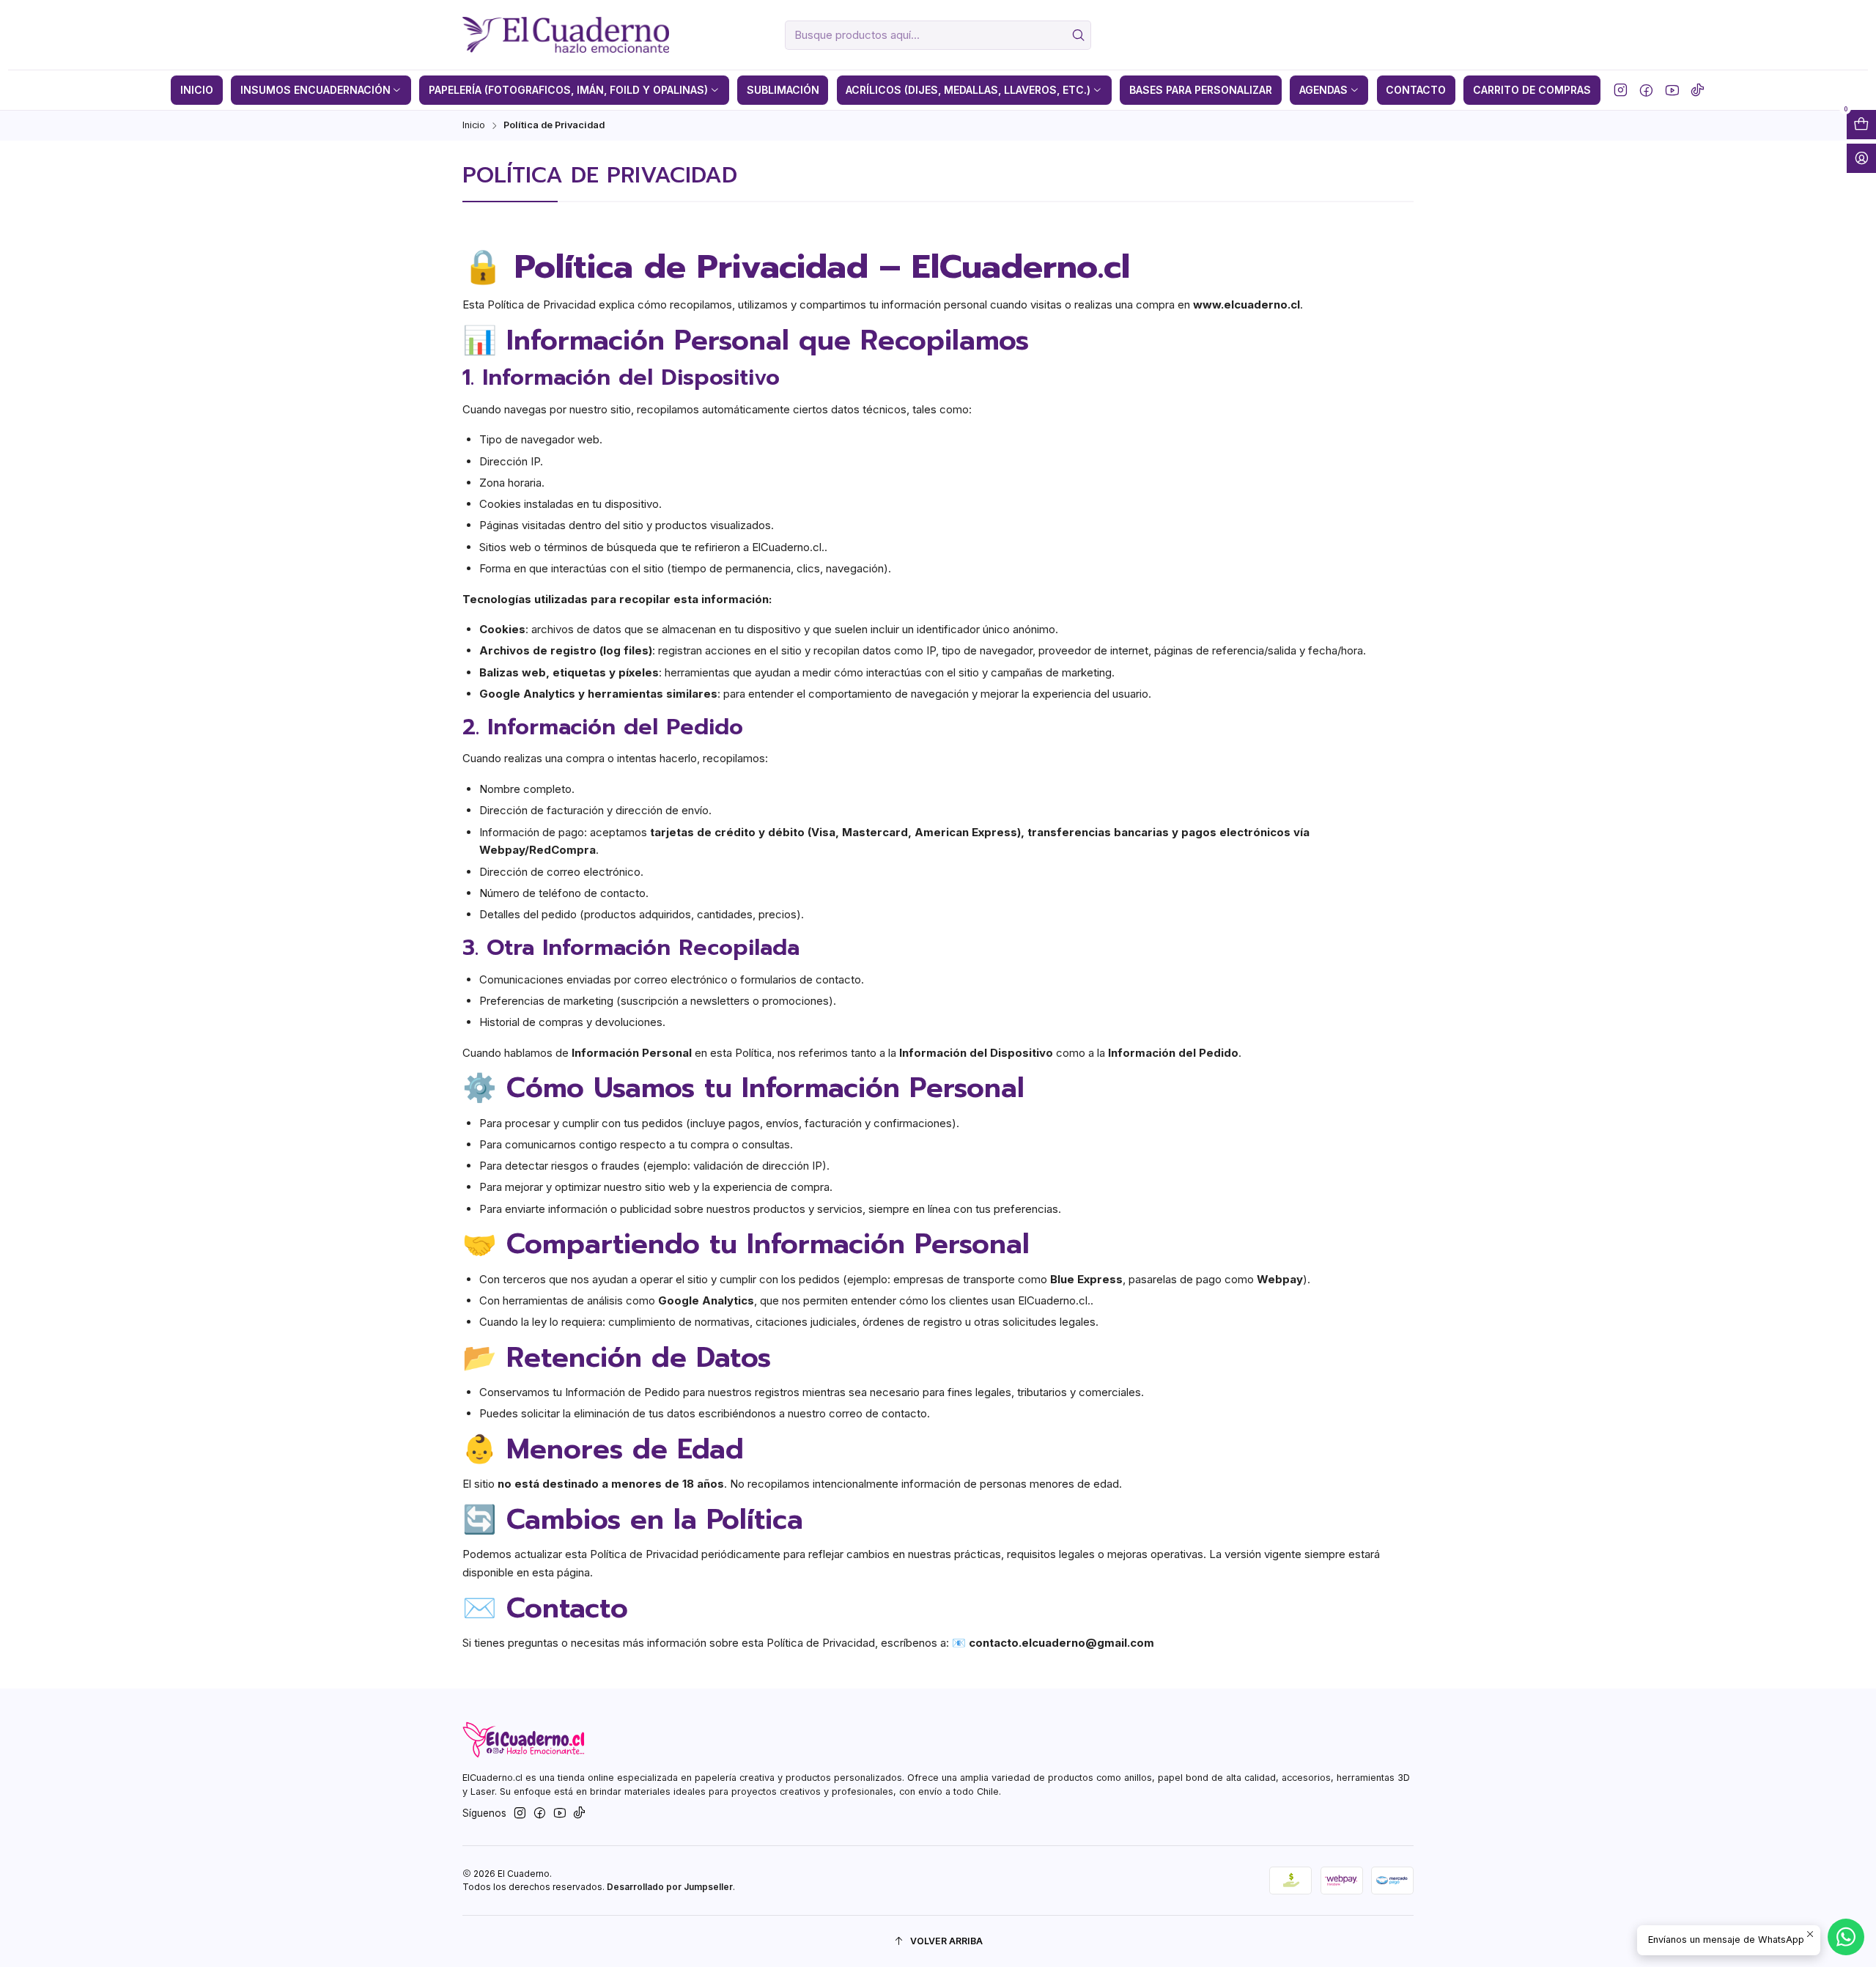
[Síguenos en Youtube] (1672, 90)
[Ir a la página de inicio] (565, 35)
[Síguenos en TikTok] (1698, 90)
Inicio (474, 126)
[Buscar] (1079, 35)
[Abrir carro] (1861, 125)
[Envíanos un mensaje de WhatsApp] (1846, 1937)
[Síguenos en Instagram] (1621, 90)
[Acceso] (1861, 158)
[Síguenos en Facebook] (1646, 90)
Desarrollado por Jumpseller (670, 1887)
